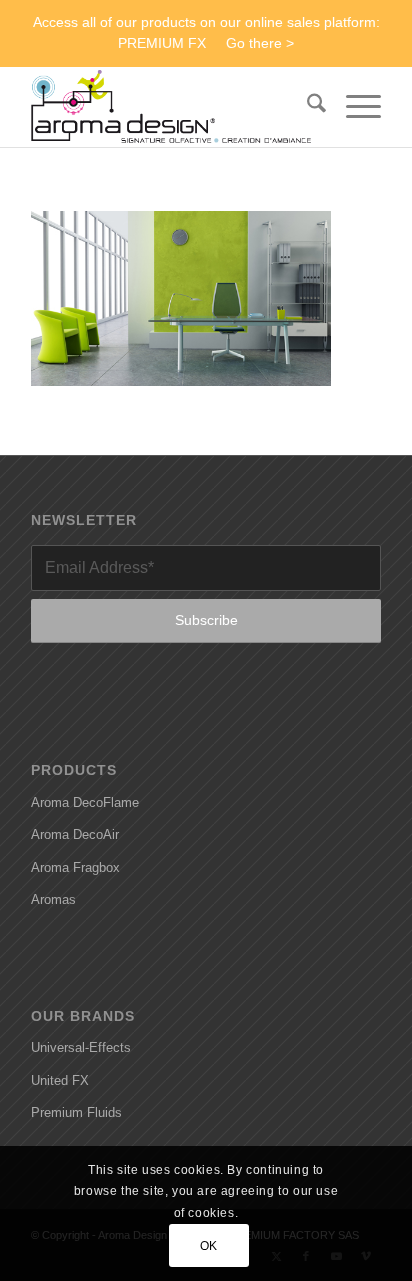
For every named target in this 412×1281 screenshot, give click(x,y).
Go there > (260, 43)
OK (209, 1246)
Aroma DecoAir (75, 834)
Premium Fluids (76, 1112)
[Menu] (353, 107)
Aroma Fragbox (75, 867)
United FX (60, 1080)
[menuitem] (306, 107)
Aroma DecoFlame (85, 802)
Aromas (53, 899)
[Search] (306, 107)
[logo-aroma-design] (171, 107)
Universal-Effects (81, 1047)
